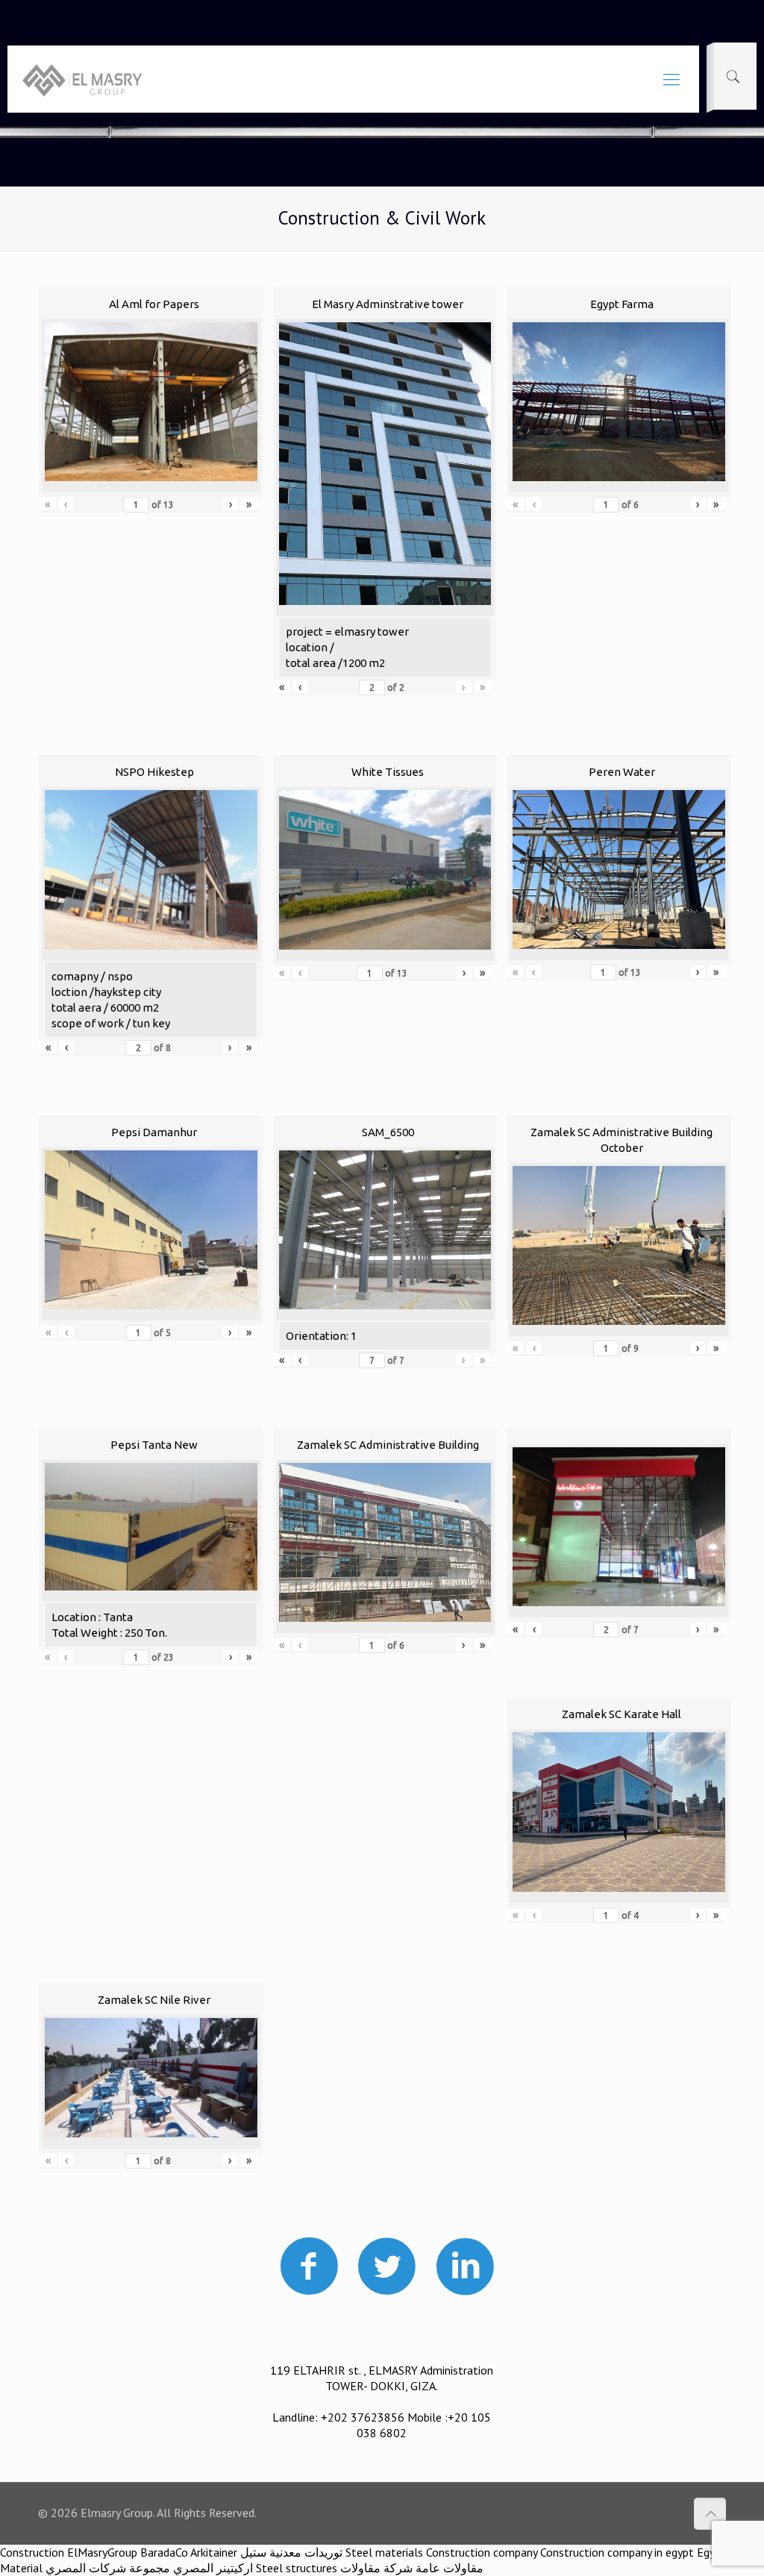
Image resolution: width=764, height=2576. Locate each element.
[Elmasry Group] (82, 79)
